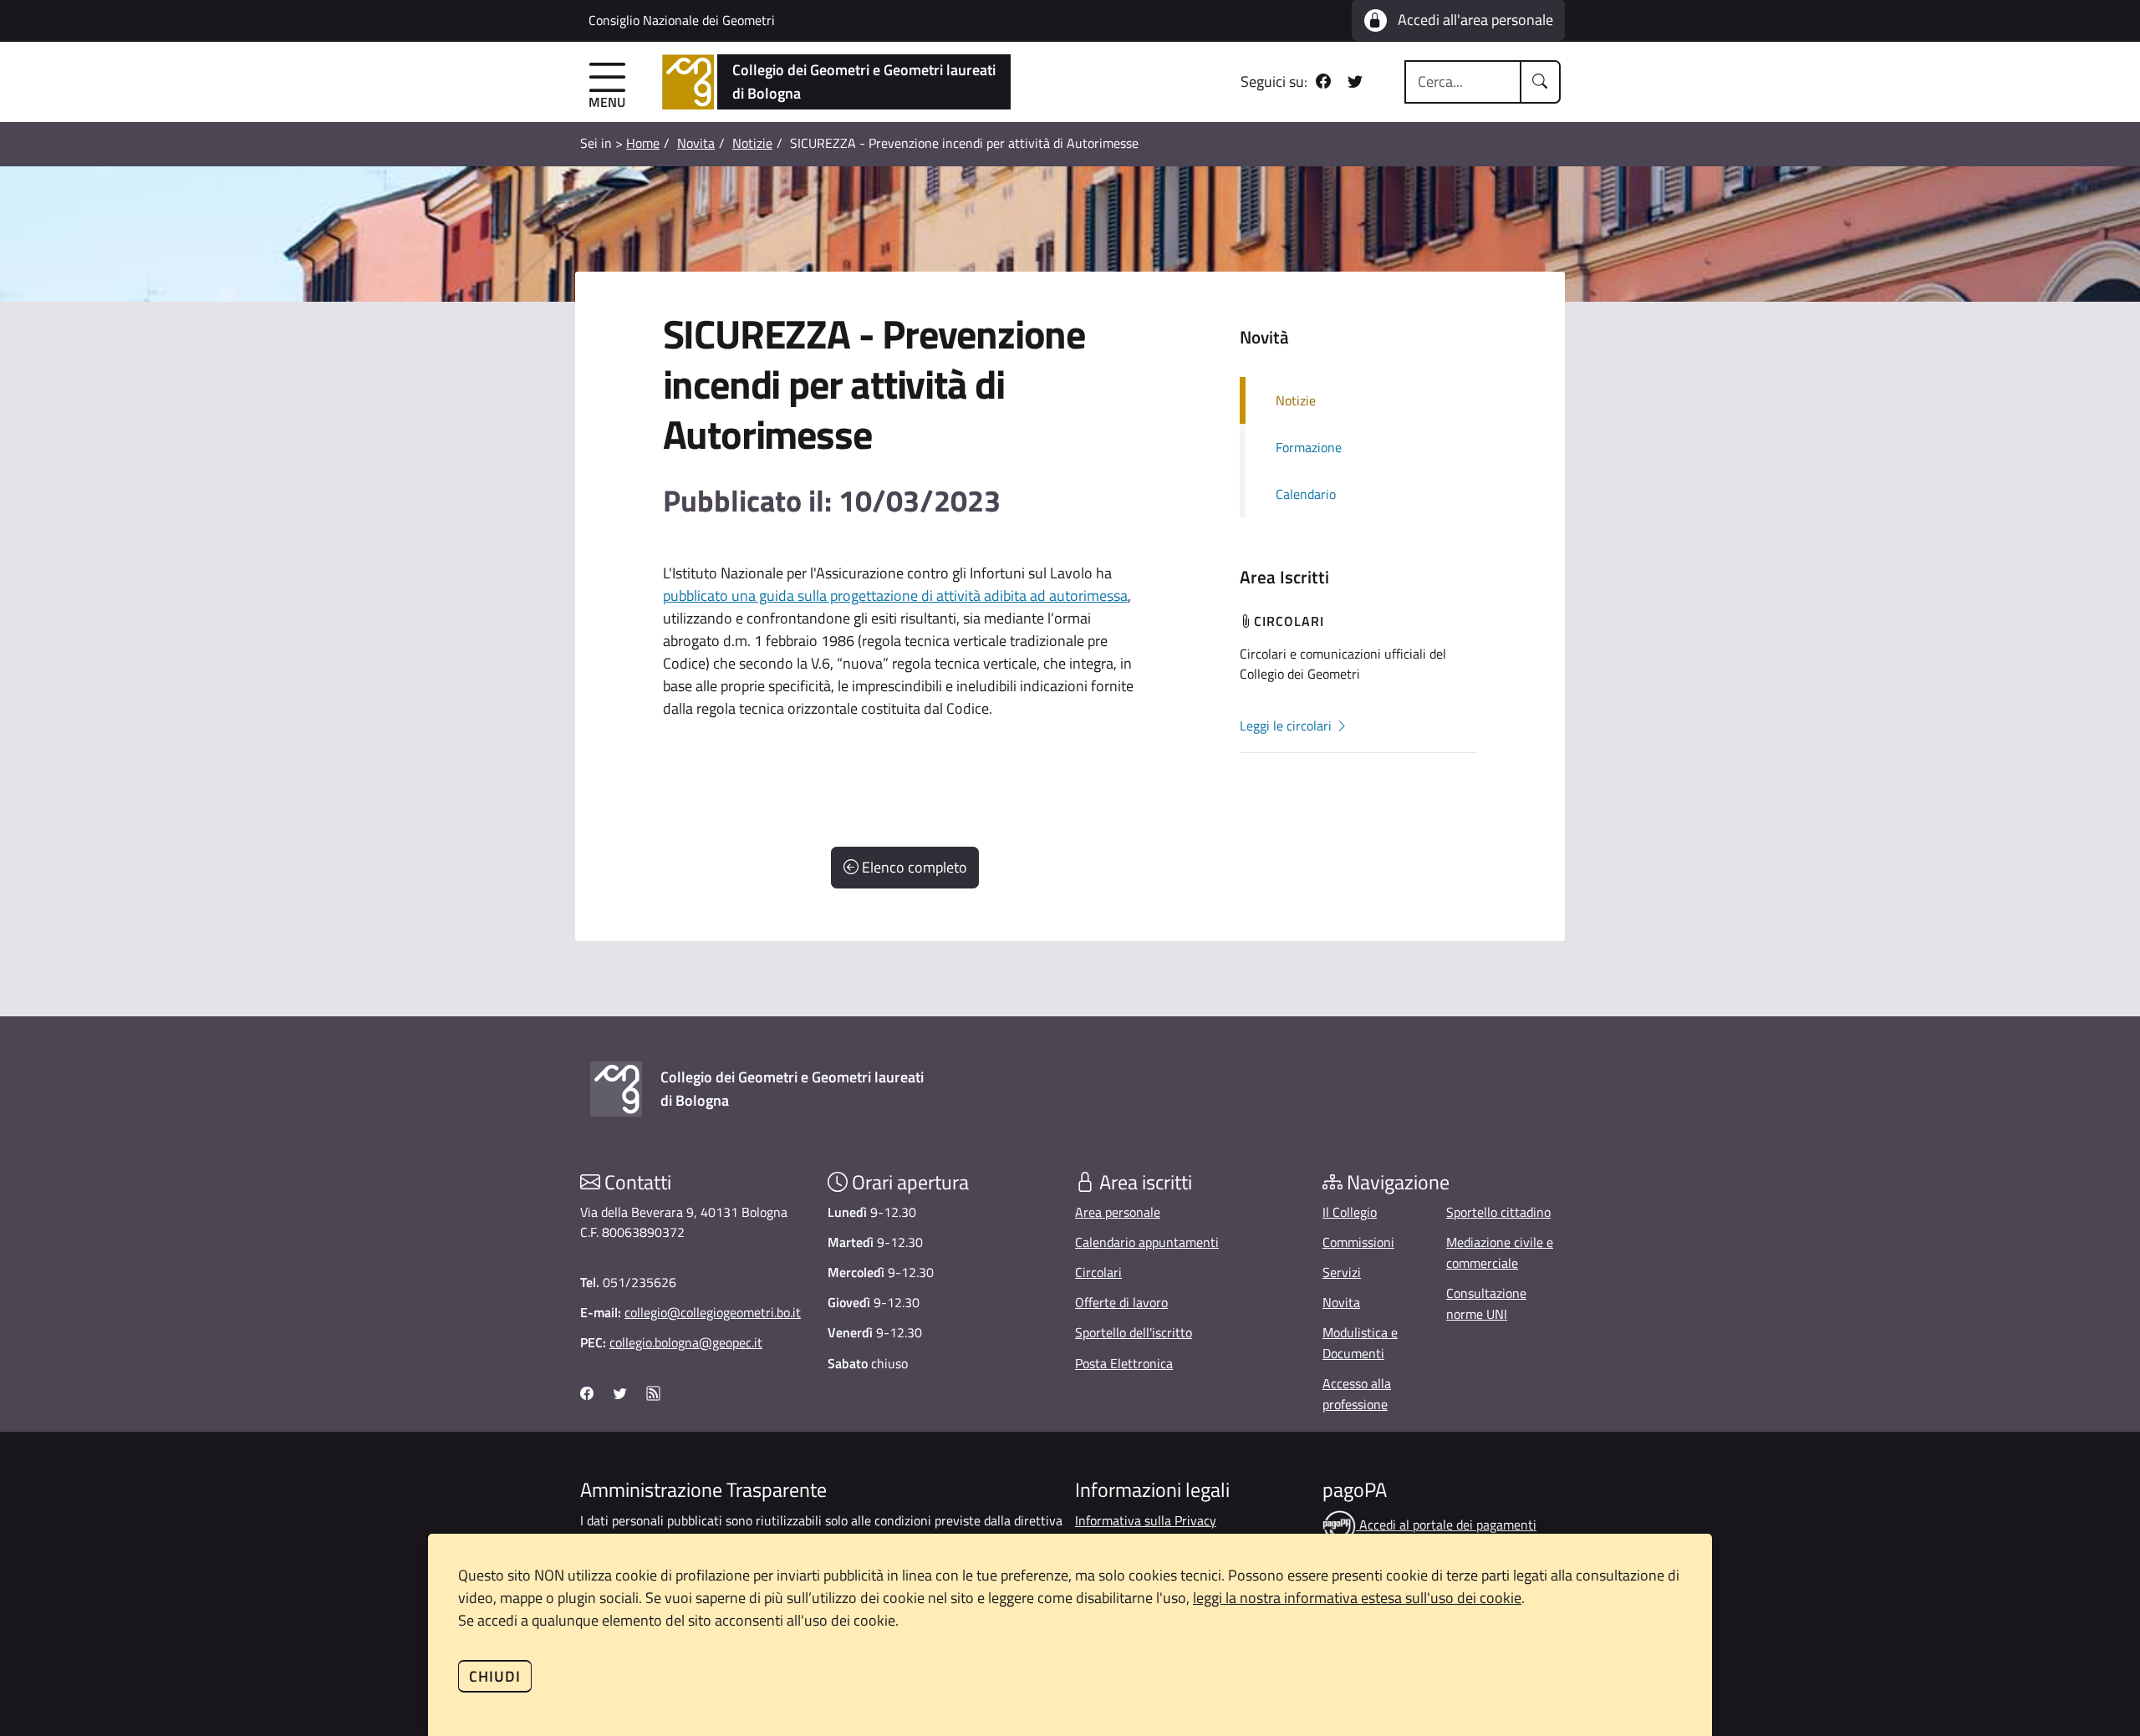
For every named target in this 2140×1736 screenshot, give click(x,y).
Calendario (1306, 494)
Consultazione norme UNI (1486, 1303)
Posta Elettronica (1124, 1363)
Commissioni (1358, 1242)
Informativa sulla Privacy (1146, 1520)
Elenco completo (913, 867)
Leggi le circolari (1287, 725)
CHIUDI (495, 1676)
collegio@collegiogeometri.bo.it (713, 1312)
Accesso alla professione (1357, 1394)
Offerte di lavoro (1121, 1302)
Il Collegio (1350, 1212)
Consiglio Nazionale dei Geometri (682, 20)
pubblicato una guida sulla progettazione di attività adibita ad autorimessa (895, 596)
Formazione (1309, 447)
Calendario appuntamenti (1147, 1242)
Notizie (752, 143)
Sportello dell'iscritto (1134, 1332)
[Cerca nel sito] (1541, 82)
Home (643, 143)
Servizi (1342, 1272)
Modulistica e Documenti (1360, 1343)
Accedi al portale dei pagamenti (1446, 1525)
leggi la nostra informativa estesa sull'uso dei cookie (1357, 1598)
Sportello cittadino (1498, 1212)
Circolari (1098, 1272)
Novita (696, 143)
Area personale (1118, 1212)
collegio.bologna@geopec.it (686, 1342)
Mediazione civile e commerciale (1500, 1252)
